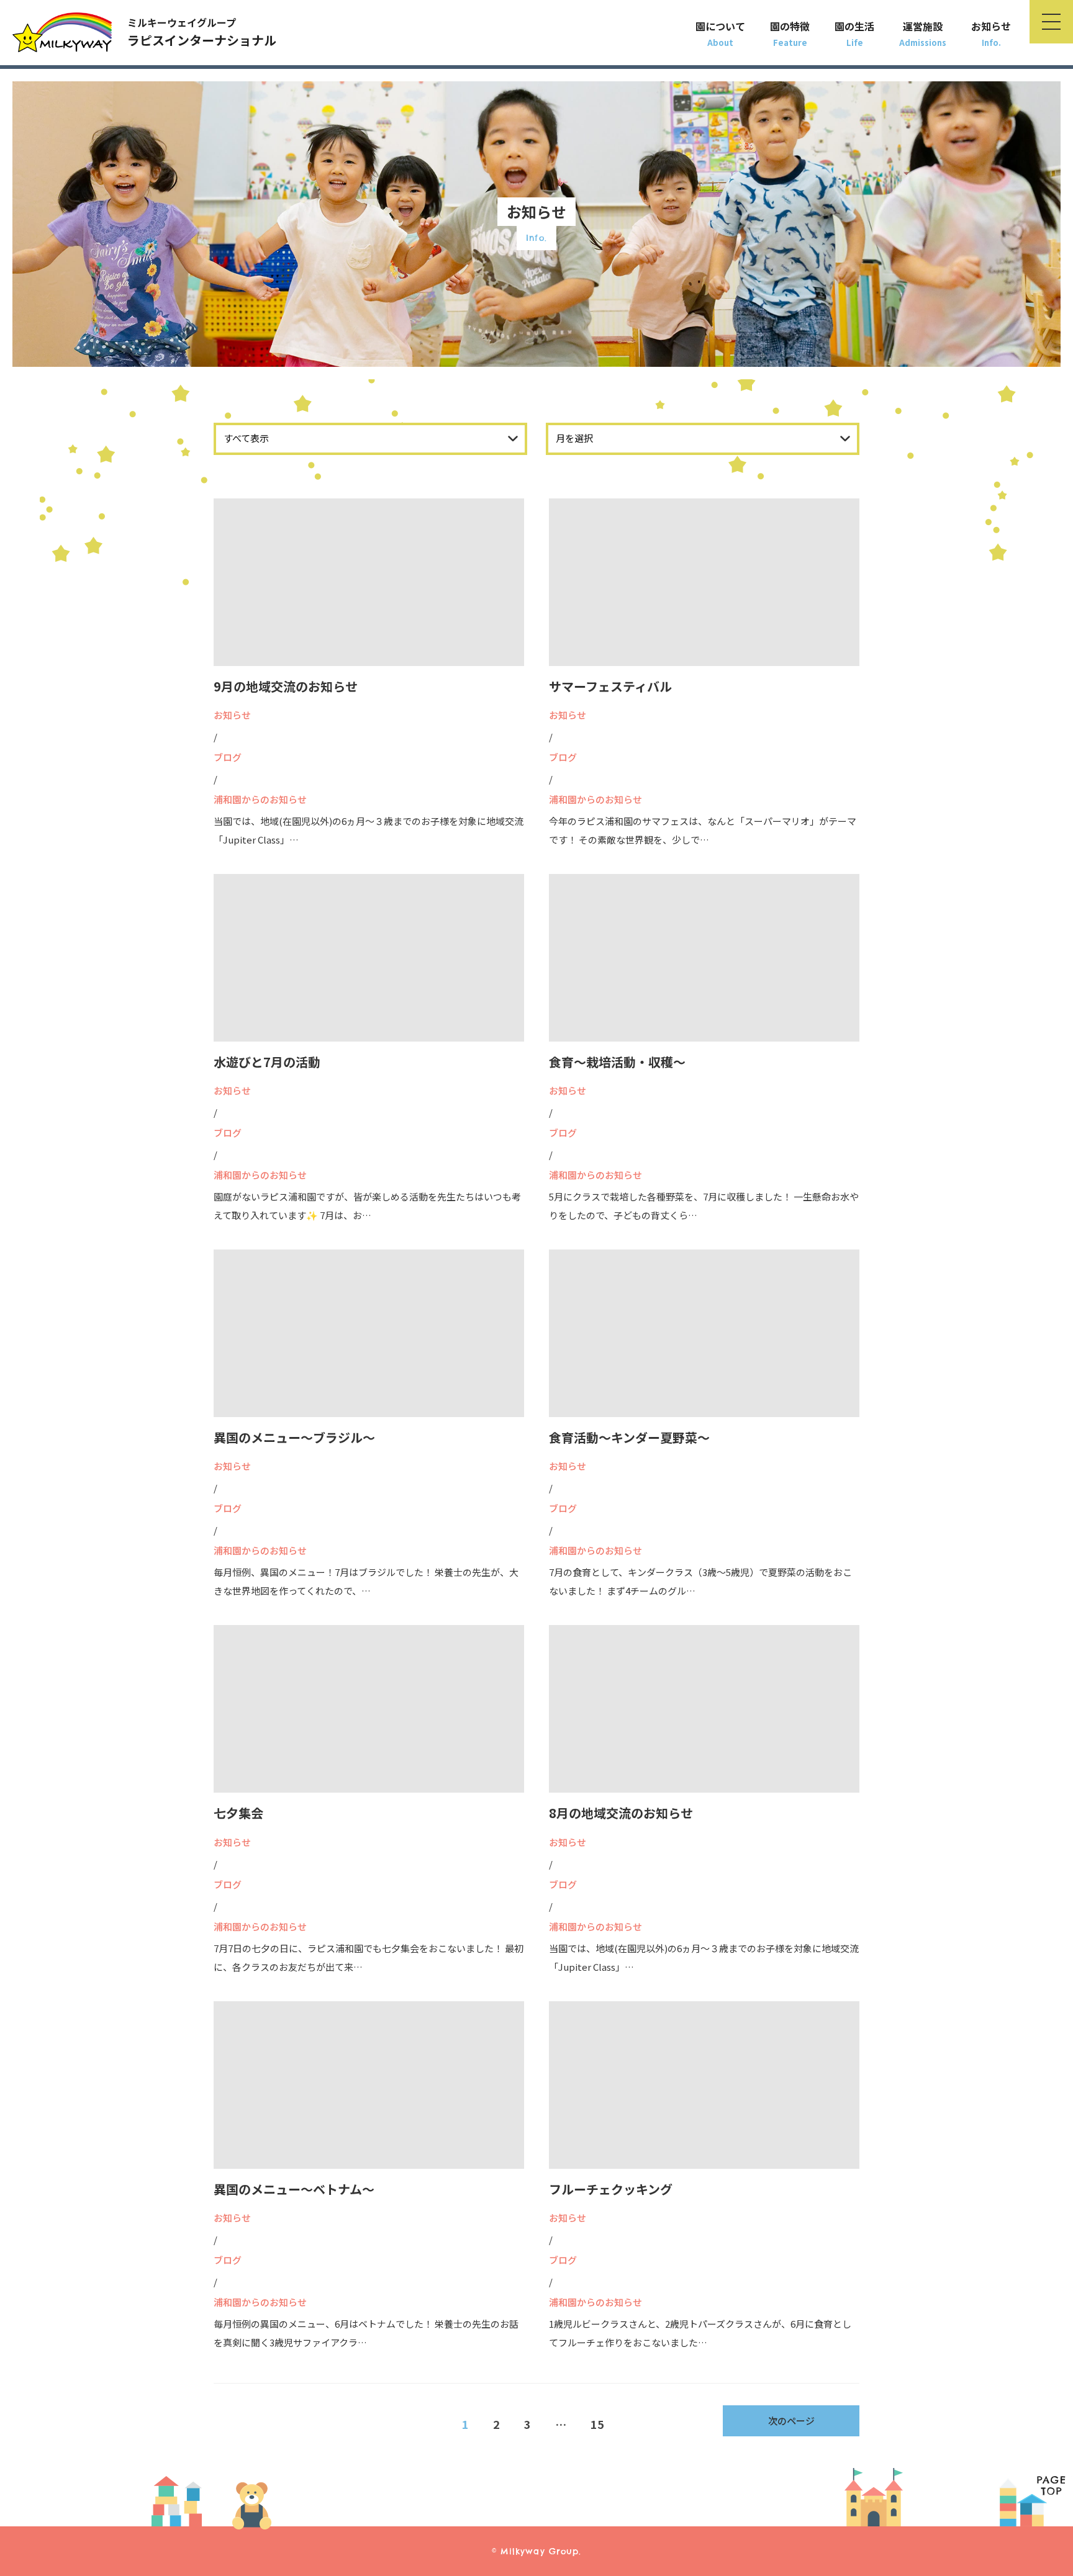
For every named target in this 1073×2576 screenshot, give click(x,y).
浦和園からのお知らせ (260, 799)
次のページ (791, 2421)
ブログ (228, 757)
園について (720, 26)
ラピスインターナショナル (202, 32)
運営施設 (923, 26)
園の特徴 (790, 26)
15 (597, 2424)
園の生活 (854, 26)
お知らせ (991, 26)
